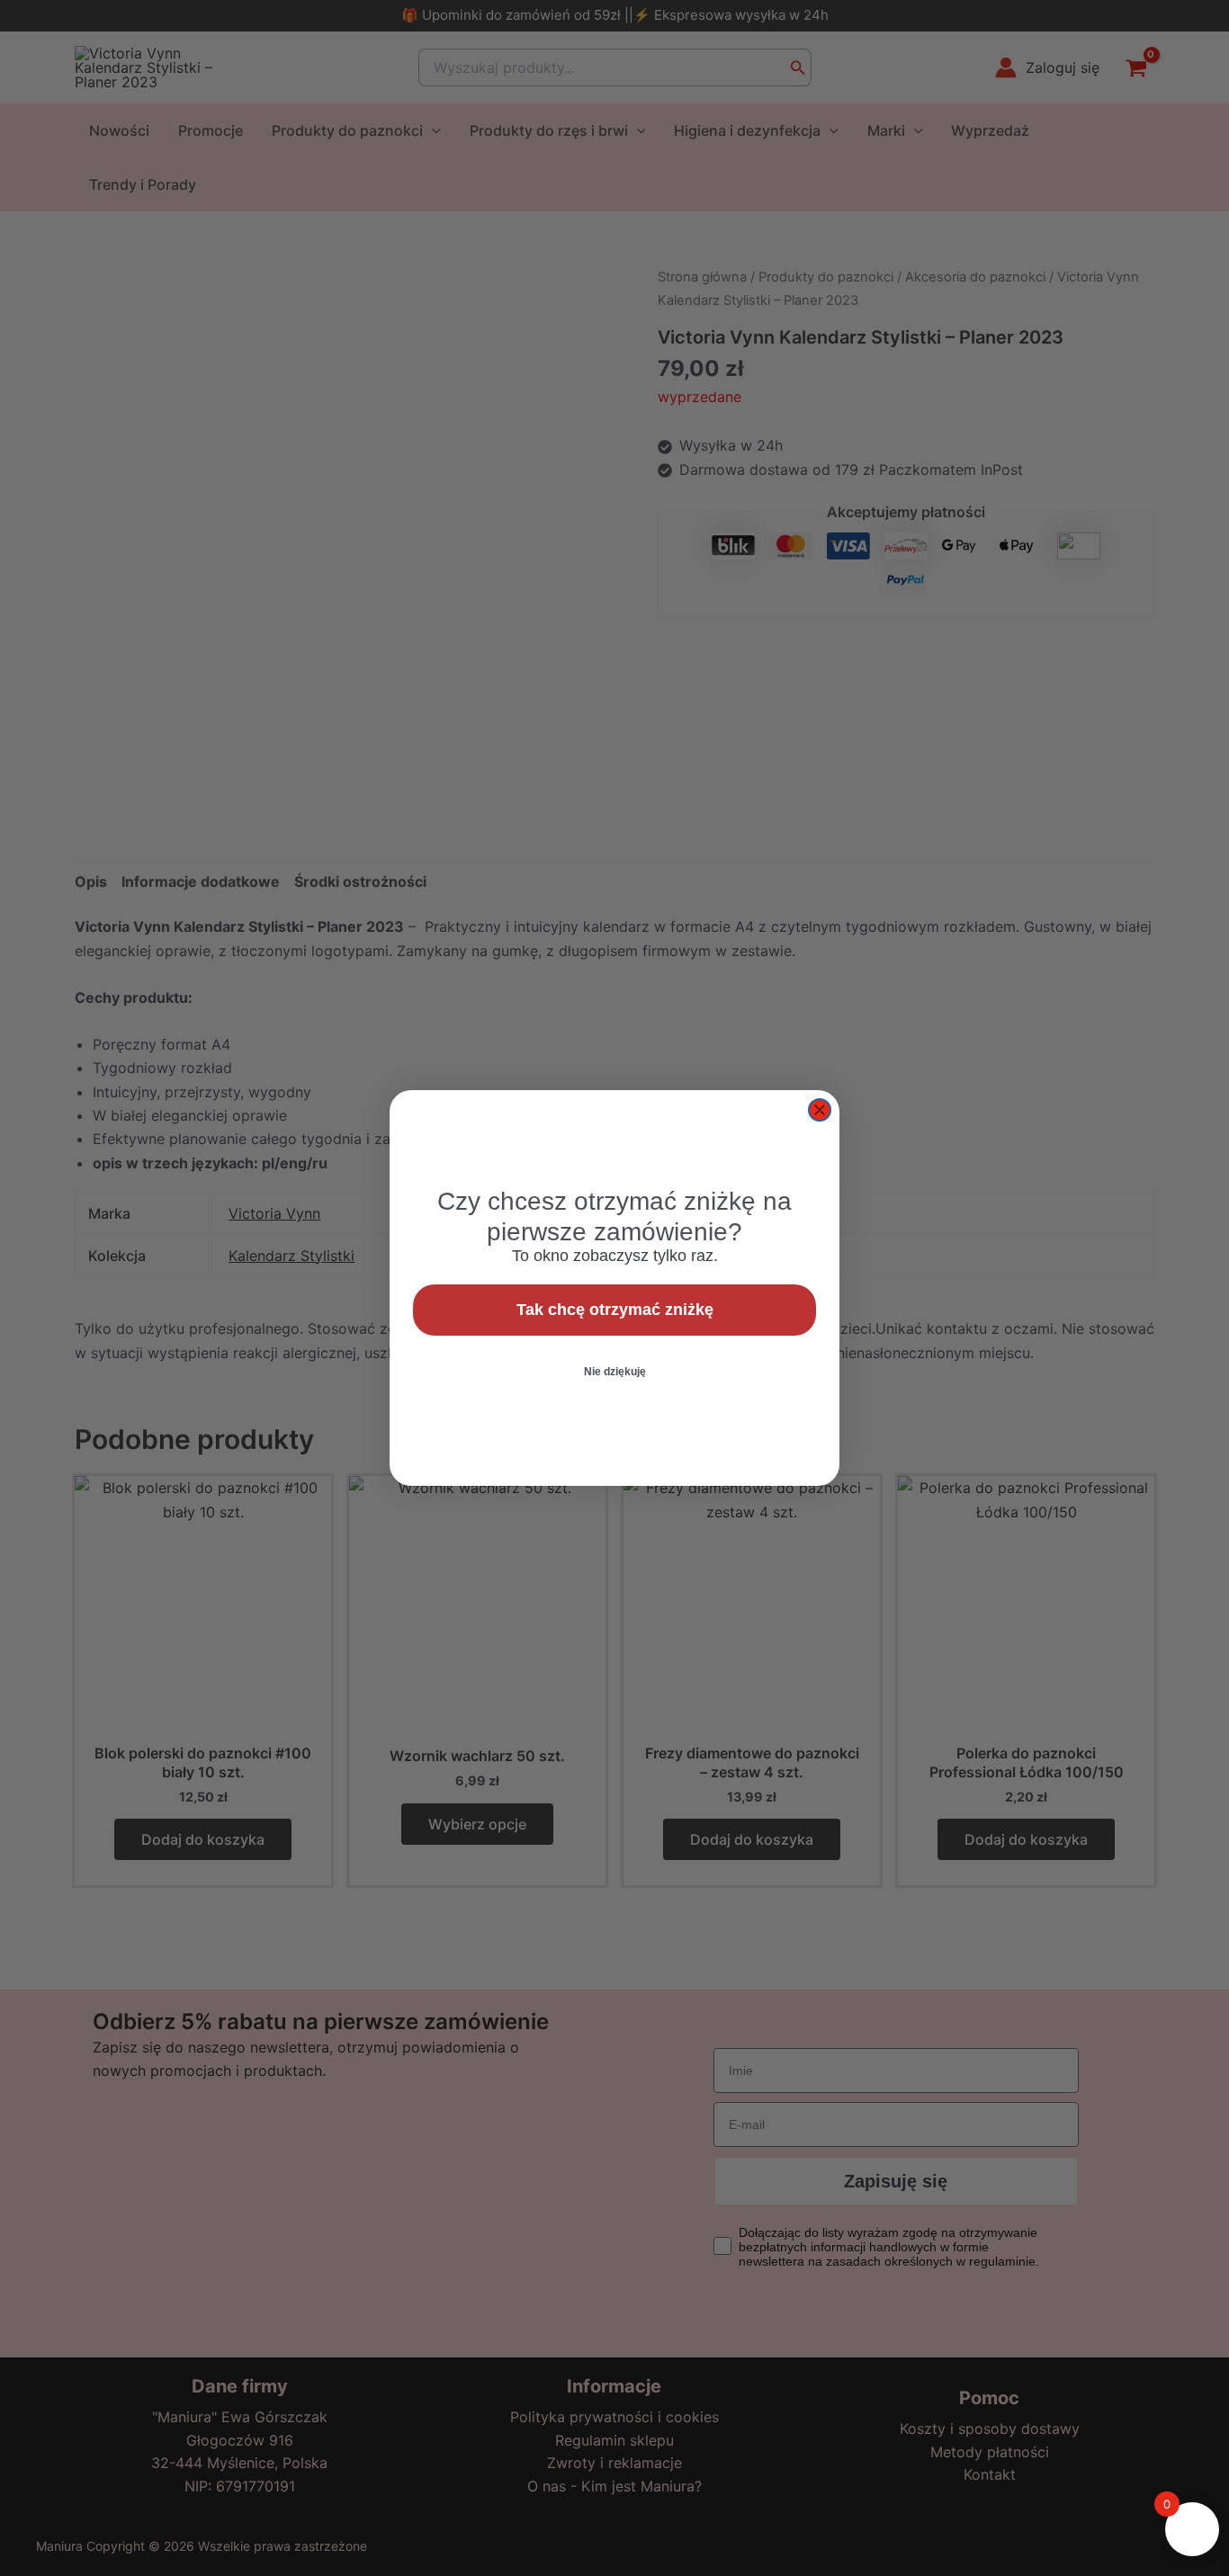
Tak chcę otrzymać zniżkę (615, 1310)
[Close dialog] (820, 1110)
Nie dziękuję (615, 1372)
